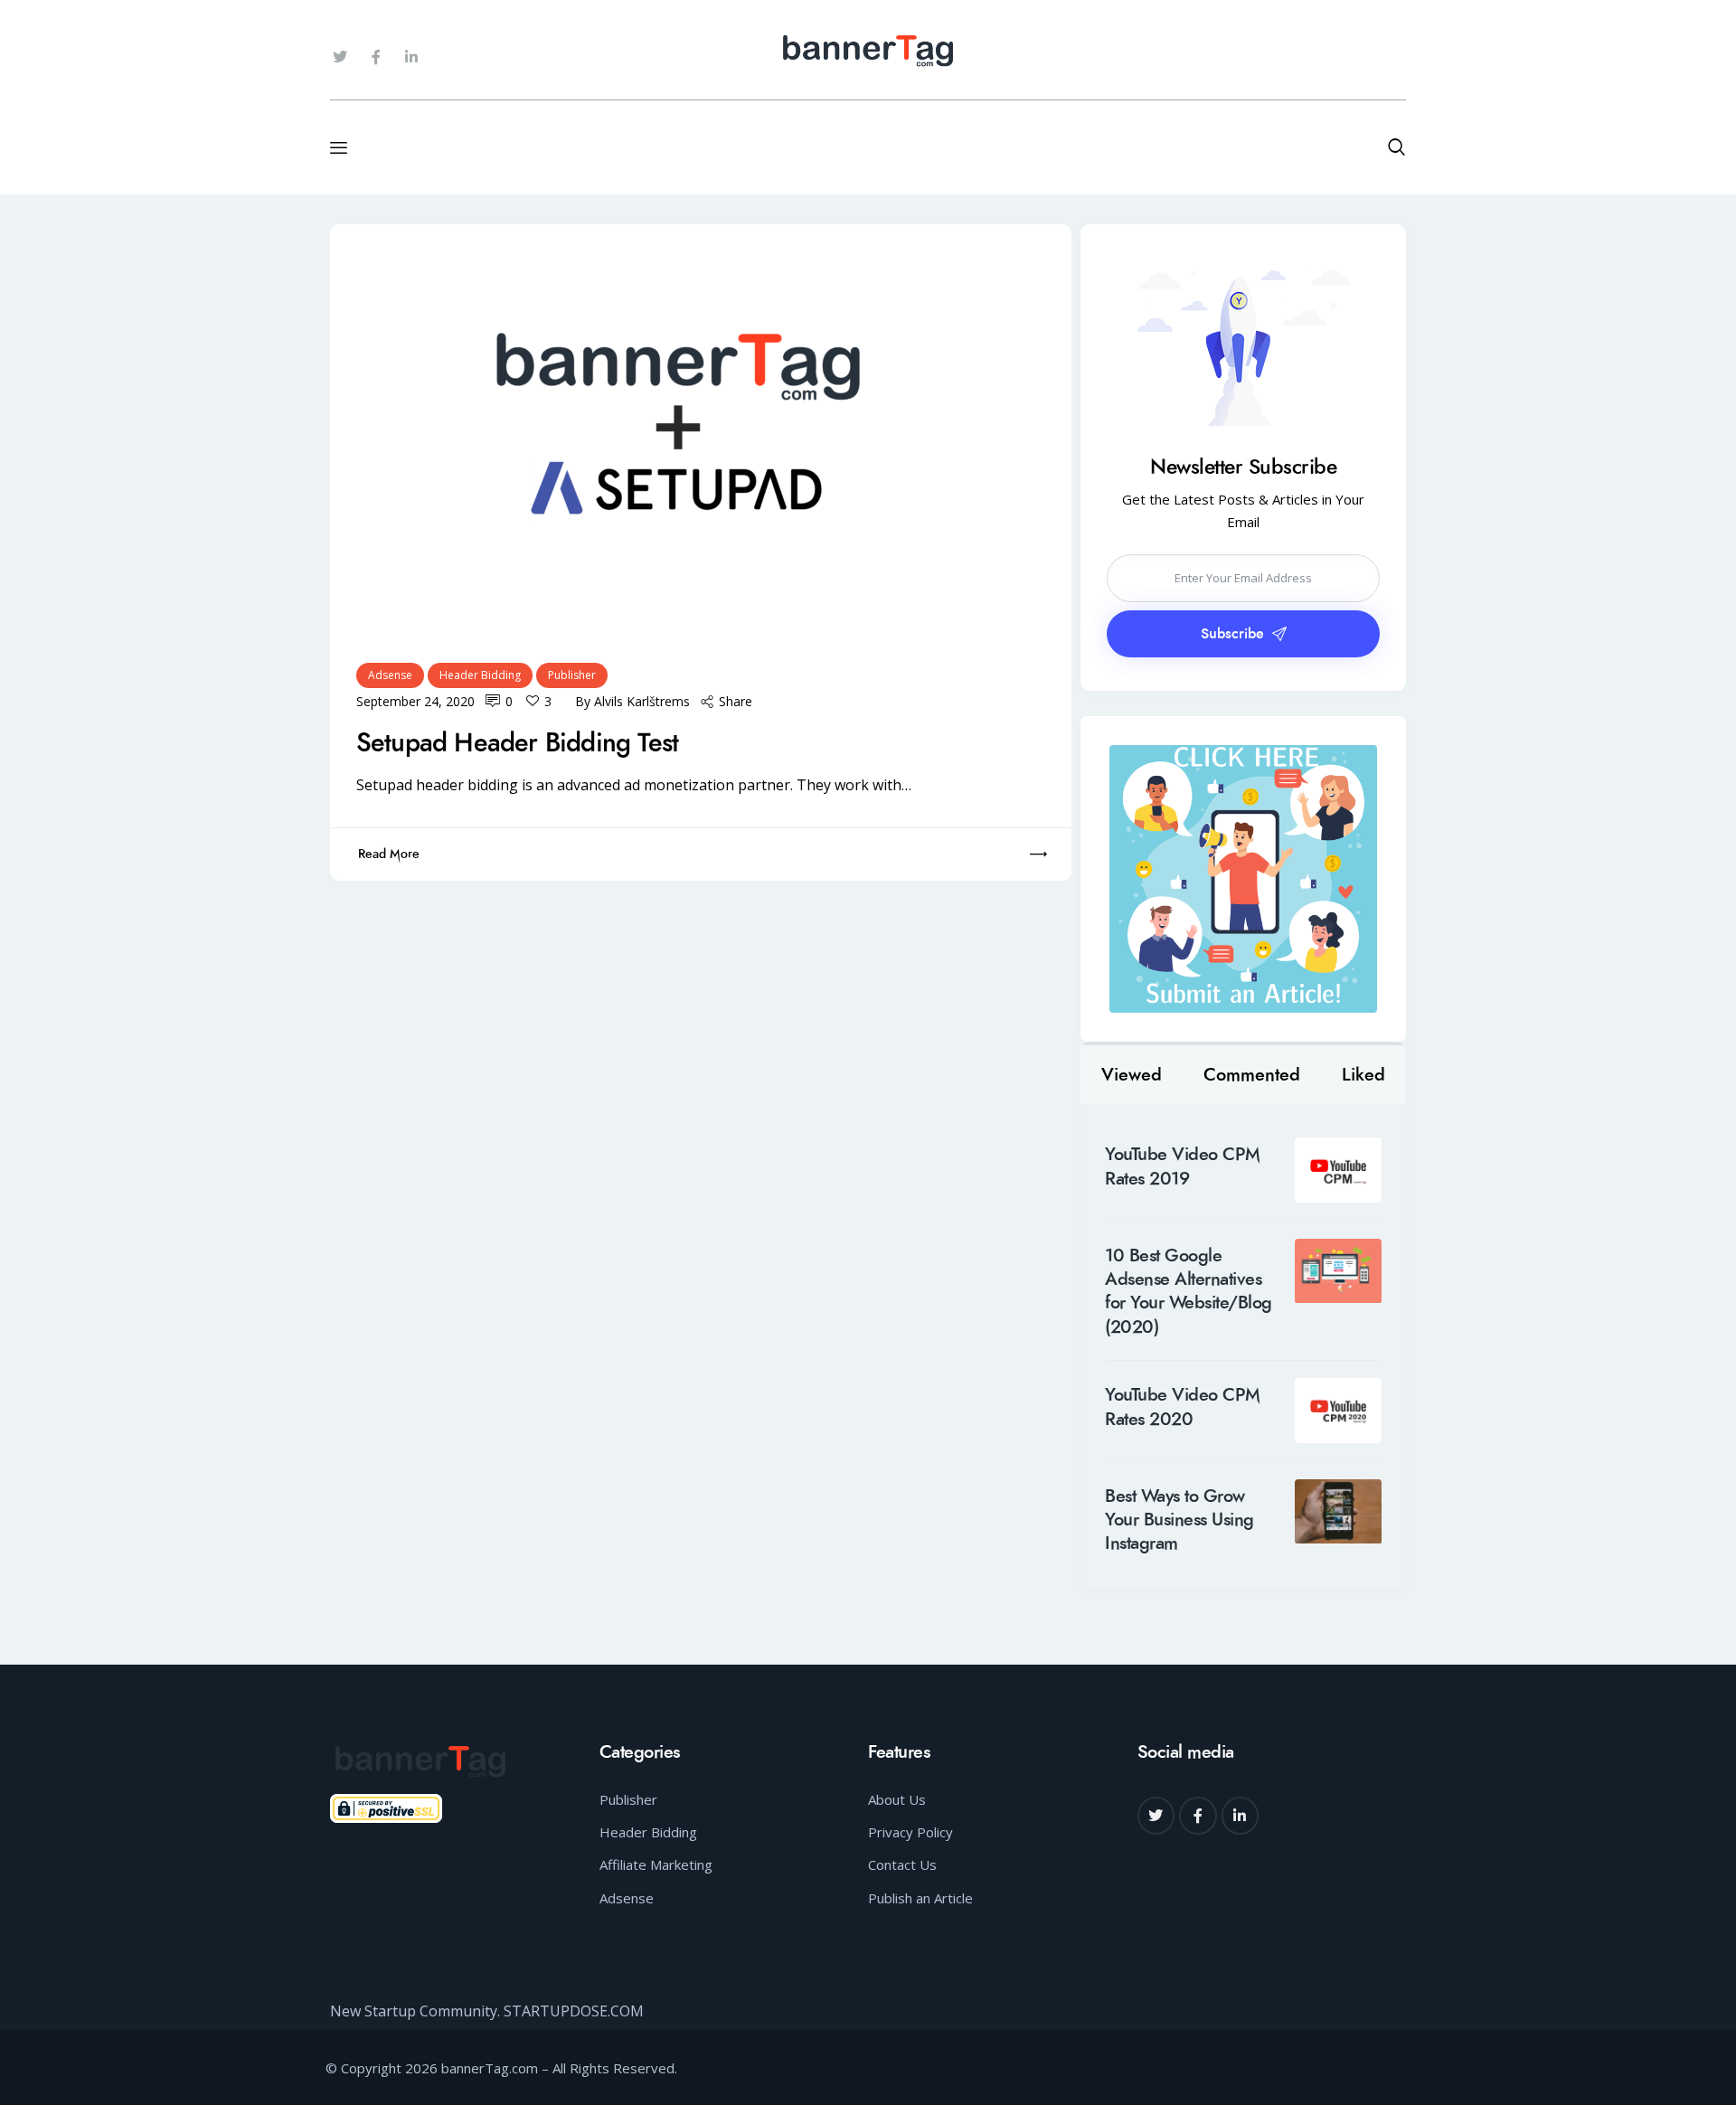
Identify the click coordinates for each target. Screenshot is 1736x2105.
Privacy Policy (910, 1832)
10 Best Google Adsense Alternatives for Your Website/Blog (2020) (1189, 1292)
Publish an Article (920, 1898)
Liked (1363, 1075)
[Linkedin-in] (411, 57)
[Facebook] (1198, 1816)
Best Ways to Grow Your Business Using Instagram (1179, 1520)
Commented (1252, 1075)
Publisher (572, 675)
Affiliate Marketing (656, 1864)
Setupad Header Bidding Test (517, 743)
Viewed (1132, 1075)
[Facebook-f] (375, 57)
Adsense (390, 675)
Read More (389, 854)
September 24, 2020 (415, 701)
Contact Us (902, 1864)
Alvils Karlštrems (642, 701)
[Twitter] (340, 57)
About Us (897, 1799)
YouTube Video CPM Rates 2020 (1183, 1407)
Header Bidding (480, 675)
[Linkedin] (1241, 1816)
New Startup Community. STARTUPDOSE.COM (487, 2011)
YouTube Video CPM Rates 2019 (1183, 1167)
